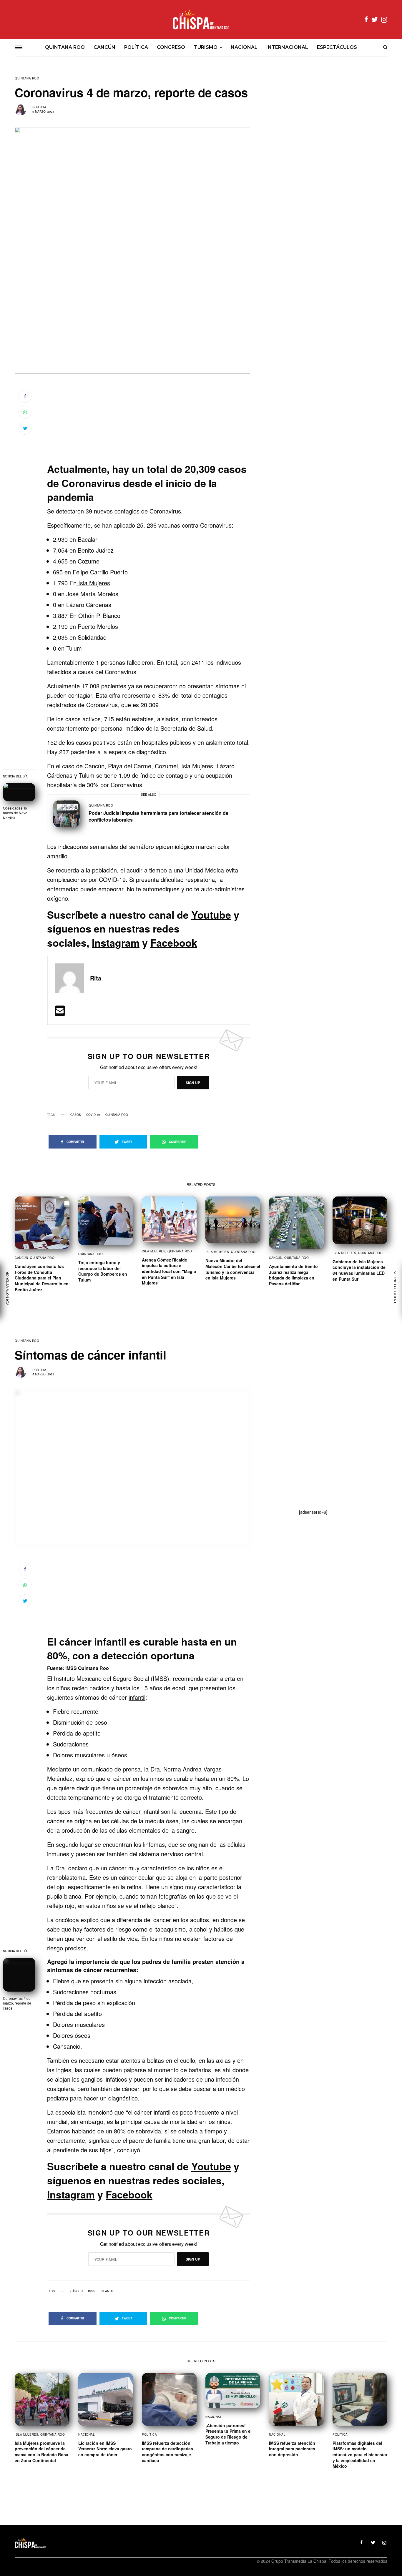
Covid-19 (93, 1115)
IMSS (92, 2291)
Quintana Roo (27, 78)
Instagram (116, 943)
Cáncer (77, 2291)
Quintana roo (117, 1115)
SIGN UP (193, 1083)
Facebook (174, 943)
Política (149, 2434)
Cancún (21, 1258)
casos (76, 1115)
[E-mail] (60, 1013)
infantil (137, 1697)
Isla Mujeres (93, 583)
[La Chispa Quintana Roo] (201, 19)
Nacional (87, 2434)
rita (43, 107)
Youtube (211, 915)
